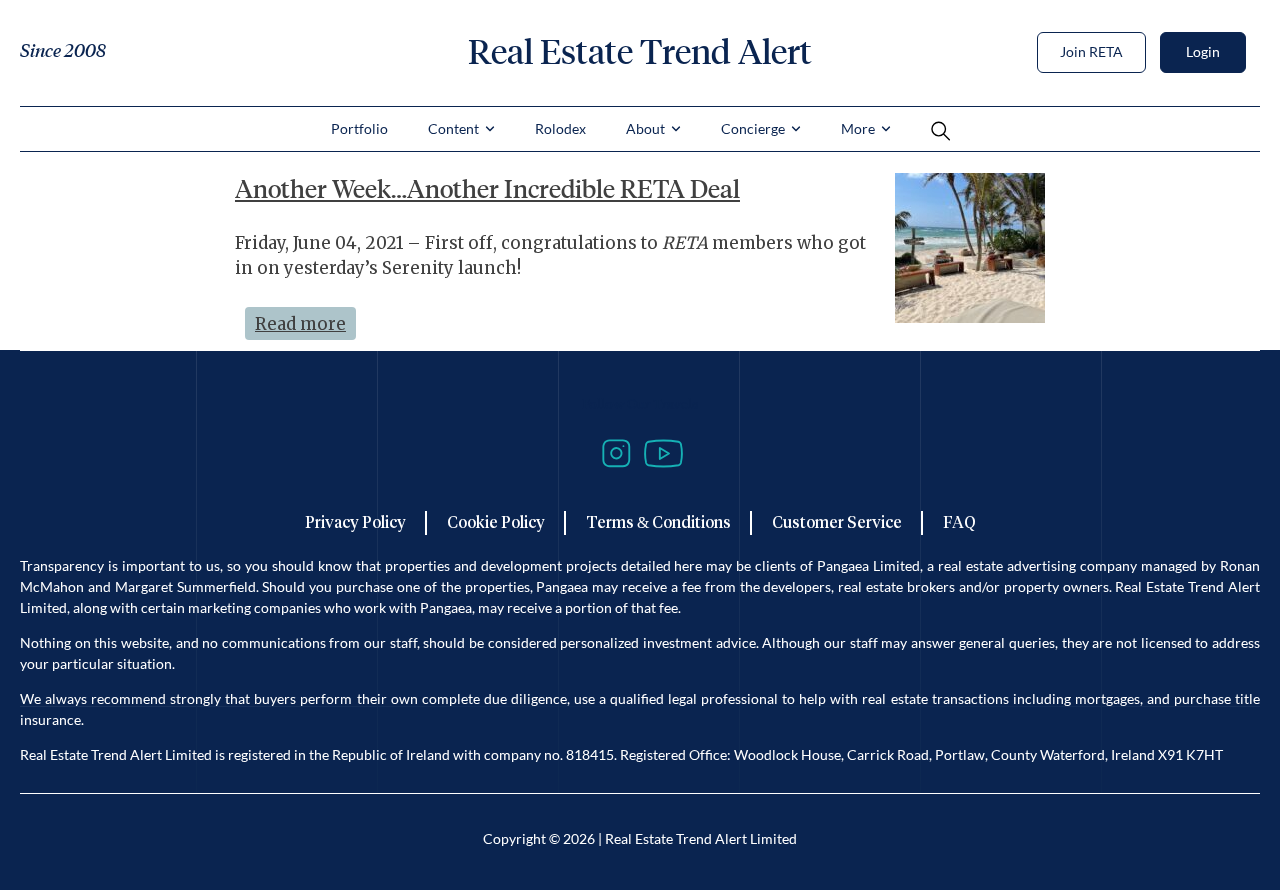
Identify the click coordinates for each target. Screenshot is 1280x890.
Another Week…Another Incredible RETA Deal (487, 189)
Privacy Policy (355, 522)
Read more (305, 321)
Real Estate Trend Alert (640, 52)
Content (453, 128)
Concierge (753, 128)
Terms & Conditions (658, 522)
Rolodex (560, 128)
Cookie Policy (496, 522)
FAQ (959, 522)
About (645, 128)
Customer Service (837, 522)
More (858, 128)
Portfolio (359, 128)
